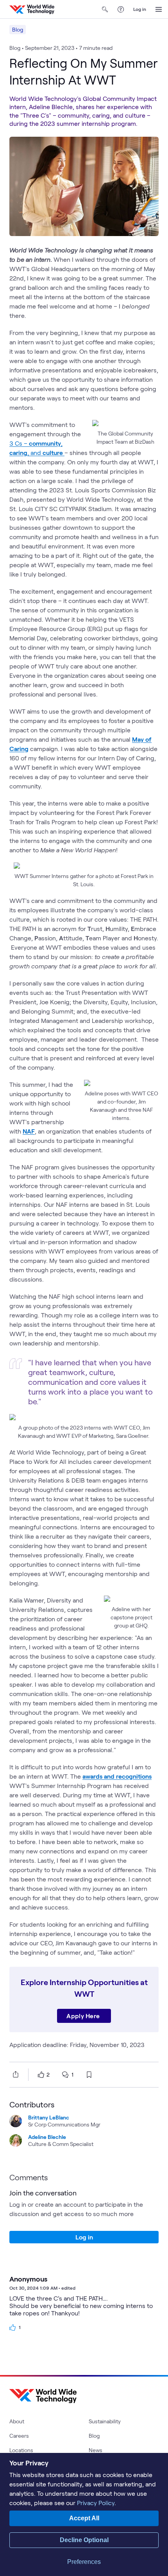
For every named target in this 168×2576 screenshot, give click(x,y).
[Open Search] (105, 9)
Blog (18, 29)
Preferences (84, 2562)
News (96, 2450)
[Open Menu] (159, 9)
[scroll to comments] (65, 2075)
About (17, 2421)
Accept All (84, 2518)
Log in (140, 9)
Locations (21, 2450)
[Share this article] (14, 2074)
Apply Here (84, 2016)
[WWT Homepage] (32, 9)
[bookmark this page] (89, 2075)
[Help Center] (121, 9)
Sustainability (105, 2421)
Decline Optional (84, 2540)
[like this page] (41, 2075)
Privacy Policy (96, 2503)
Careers (19, 2436)
